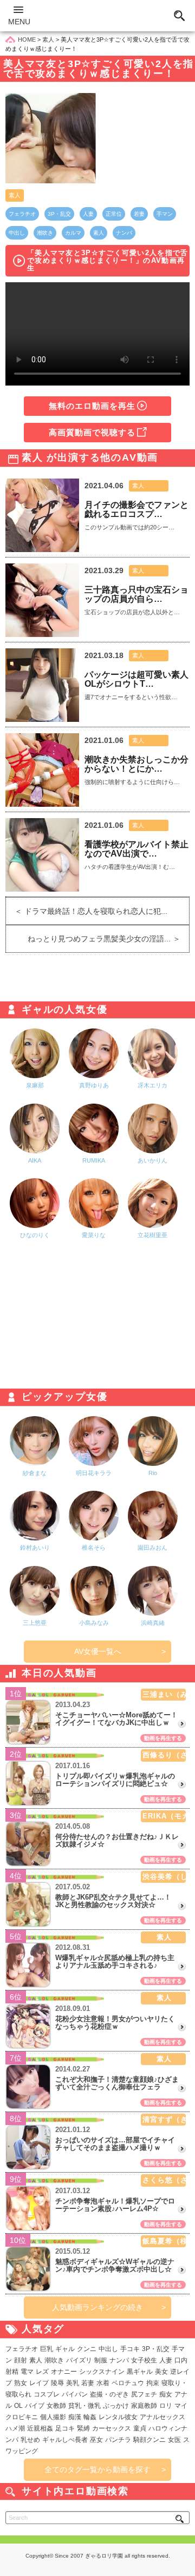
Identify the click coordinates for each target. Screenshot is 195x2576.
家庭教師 (144, 2406)
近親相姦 (40, 2428)
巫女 (96, 2440)
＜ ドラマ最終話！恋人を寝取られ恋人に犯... (87, 911)
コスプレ (47, 2394)
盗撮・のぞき (109, 2394)
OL (18, 2406)
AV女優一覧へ (98, 1651)
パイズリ (79, 2360)
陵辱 (57, 2383)
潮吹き (45, 233)
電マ (27, 2372)
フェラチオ (22, 214)
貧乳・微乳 (84, 2406)
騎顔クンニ (149, 2440)
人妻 (88, 214)
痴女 (166, 2394)
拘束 (153, 2383)
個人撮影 (53, 2417)
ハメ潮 (15, 2428)
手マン (165, 214)
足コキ (65, 2428)
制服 (101, 2360)
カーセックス (112, 2428)
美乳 (73, 2383)
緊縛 (83, 2428)
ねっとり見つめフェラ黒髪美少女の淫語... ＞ (108, 939)
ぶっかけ (116, 2406)
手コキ (130, 2349)
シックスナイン (102, 2372)
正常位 (114, 214)
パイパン (75, 2394)
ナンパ (124, 233)
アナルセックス (162, 2417)
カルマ (73, 233)
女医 (174, 2440)
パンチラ (118, 2440)
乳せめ (30, 2440)
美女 (161, 2372)
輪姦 (90, 2417)
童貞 (140, 2428)
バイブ (35, 2406)
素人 (15, 195)
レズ (42, 2372)
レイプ (39, 2383)
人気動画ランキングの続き (97, 2307)
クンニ (87, 2349)
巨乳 (47, 2349)
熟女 (21, 2383)
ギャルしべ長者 (65, 2440)
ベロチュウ (128, 2383)
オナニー (64, 2372)
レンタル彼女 (118, 2417)
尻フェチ (144, 2394)
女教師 (56, 2406)
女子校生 (144, 2360)
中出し (17, 233)
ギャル (65, 2349)
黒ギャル (140, 2372)
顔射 (21, 2360)
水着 (103, 2383)
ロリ (166, 2406)
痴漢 (75, 2417)
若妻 (139, 214)
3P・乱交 (59, 214)
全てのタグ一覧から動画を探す (97, 2469)
